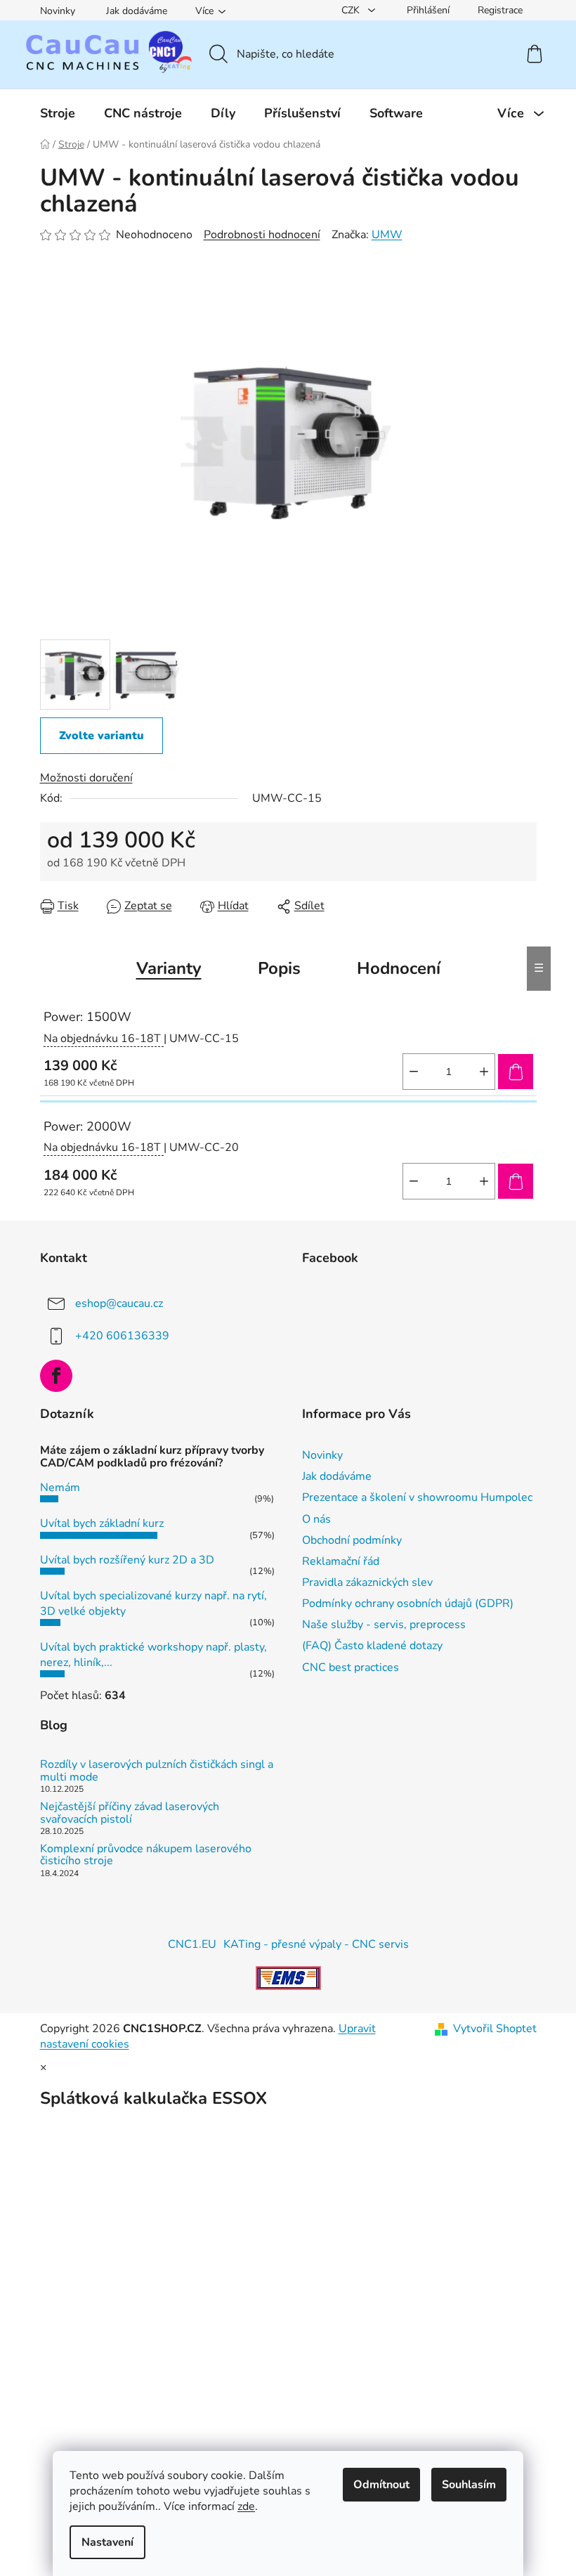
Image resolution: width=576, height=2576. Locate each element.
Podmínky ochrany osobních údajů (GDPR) (408, 1604)
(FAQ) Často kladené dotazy (372, 1646)
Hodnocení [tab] (399, 968)
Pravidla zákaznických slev (367, 1582)
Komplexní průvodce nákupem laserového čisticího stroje (146, 1855)
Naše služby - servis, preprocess (384, 1625)
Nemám (60, 1488)
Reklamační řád (341, 1561)
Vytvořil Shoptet (495, 2029)
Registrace (500, 10)
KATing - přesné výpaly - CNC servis (316, 1944)
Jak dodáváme (137, 11)
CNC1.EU (192, 1944)
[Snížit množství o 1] (414, 1072)
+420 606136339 (122, 1336)
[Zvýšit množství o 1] (484, 1072)
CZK (352, 10)
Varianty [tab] (169, 968)
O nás (316, 1519)
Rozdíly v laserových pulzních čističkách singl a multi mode (157, 1771)
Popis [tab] (279, 968)
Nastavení (107, 2542)
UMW (387, 235)
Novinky (58, 11)
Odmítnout (381, 2485)
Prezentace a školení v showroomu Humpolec (417, 1497)
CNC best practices (351, 1667)
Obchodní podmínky (352, 1540)
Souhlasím (469, 2485)
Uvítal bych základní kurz (102, 1523)
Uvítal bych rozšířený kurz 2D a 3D (127, 1560)
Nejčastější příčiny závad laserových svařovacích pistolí (130, 1813)
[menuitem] (58, 113)
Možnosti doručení (86, 778)
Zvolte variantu (102, 736)
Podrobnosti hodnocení (262, 235)
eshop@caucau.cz (119, 1303)
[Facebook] (56, 1376)
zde (246, 2506)
